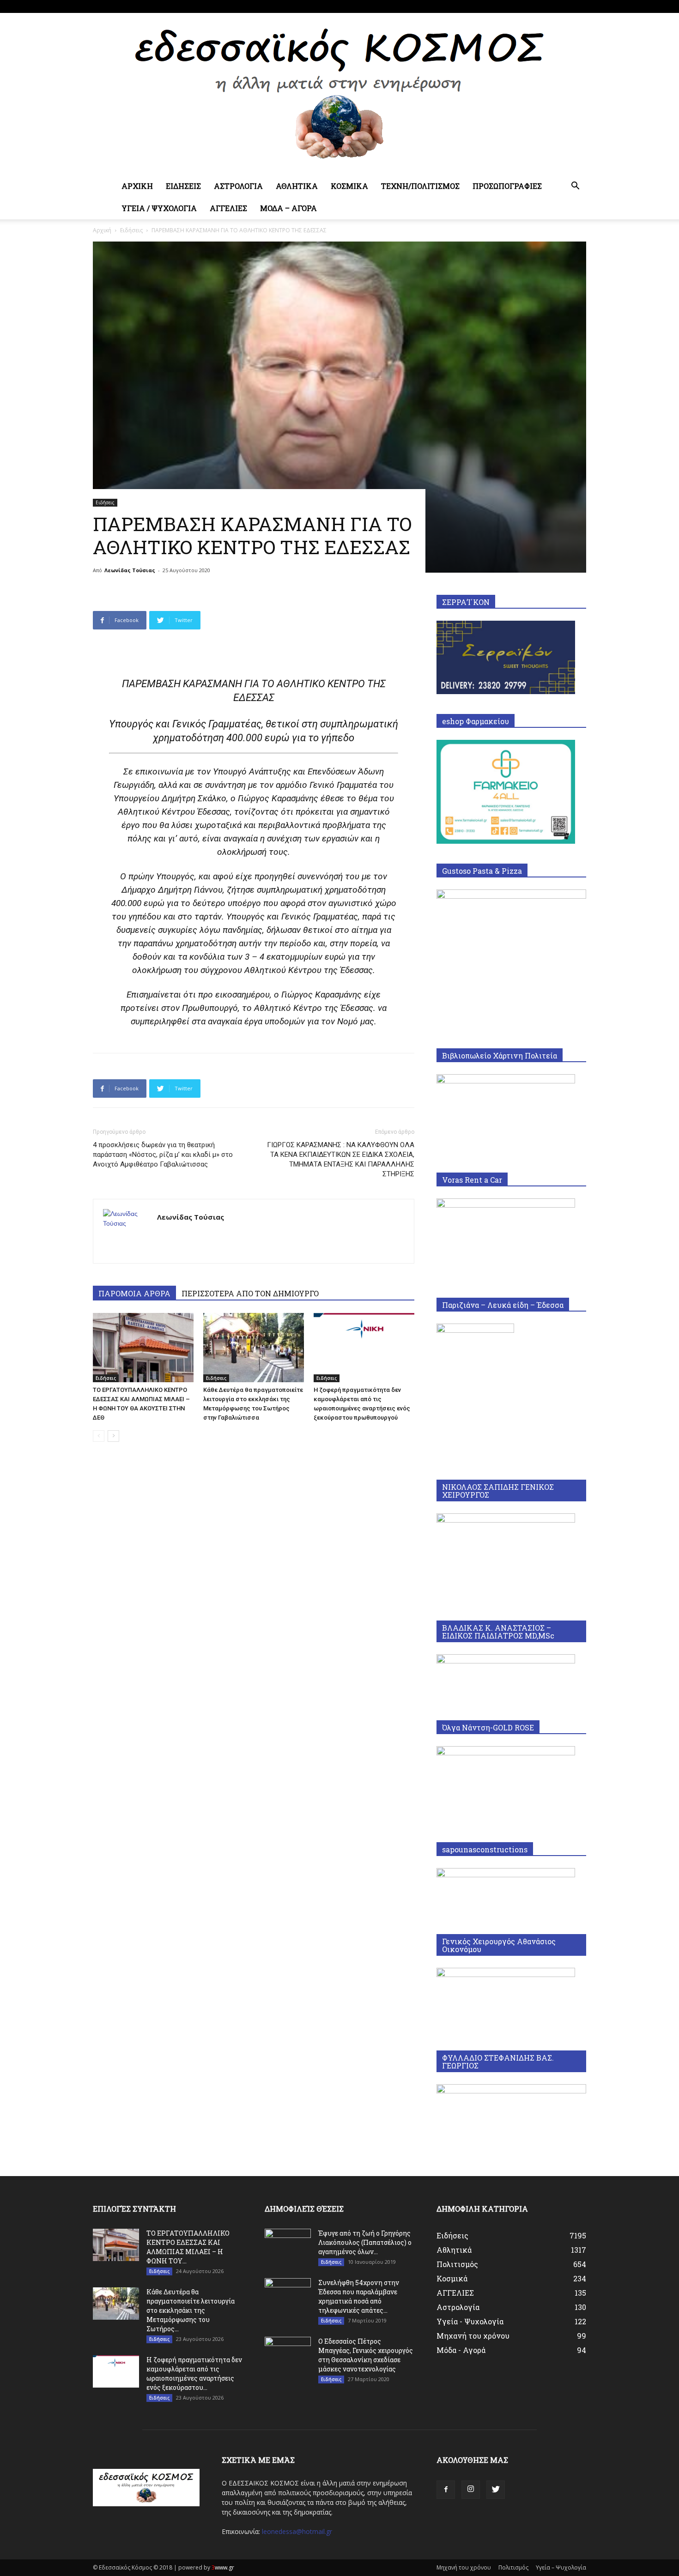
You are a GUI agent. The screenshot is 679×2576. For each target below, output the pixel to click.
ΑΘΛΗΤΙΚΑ (297, 186)
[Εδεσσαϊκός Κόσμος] (339, 94)
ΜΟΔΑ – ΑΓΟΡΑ (288, 208)
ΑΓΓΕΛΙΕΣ (228, 208)
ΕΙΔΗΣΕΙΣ (183, 186)
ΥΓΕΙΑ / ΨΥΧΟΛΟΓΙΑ (159, 208)
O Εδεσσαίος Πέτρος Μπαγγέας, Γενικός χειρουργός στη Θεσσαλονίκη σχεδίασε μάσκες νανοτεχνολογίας (366, 2355)
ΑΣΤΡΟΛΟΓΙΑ (238, 186)
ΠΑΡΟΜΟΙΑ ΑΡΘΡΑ (134, 1293)
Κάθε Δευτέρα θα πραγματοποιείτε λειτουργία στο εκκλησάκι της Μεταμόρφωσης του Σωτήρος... (191, 2310)
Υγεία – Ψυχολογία (561, 2567)
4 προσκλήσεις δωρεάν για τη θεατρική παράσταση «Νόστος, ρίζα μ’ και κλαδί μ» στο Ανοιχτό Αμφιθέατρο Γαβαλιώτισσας (163, 1155)
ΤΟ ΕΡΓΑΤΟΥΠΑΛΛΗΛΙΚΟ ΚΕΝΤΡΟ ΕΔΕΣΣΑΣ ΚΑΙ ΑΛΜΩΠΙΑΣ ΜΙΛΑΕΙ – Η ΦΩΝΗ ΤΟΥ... (188, 2247)
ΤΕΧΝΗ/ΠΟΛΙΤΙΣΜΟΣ (420, 186)
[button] (575, 187)
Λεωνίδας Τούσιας (130, 570)
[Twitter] (579, 6)
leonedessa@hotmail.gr (297, 2531)
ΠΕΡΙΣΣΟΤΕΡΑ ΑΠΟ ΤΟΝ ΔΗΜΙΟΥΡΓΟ (250, 1293)
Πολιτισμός (513, 2567)
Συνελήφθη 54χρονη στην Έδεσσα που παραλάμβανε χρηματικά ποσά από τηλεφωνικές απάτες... (359, 2296)
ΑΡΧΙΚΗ (137, 186)
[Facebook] (549, 6)
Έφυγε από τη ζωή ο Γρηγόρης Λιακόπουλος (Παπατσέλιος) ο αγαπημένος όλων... (365, 2242)
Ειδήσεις (131, 230)
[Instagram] (564, 6)
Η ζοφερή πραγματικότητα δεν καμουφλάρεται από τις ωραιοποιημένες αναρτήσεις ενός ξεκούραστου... (194, 2373)
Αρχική (102, 230)
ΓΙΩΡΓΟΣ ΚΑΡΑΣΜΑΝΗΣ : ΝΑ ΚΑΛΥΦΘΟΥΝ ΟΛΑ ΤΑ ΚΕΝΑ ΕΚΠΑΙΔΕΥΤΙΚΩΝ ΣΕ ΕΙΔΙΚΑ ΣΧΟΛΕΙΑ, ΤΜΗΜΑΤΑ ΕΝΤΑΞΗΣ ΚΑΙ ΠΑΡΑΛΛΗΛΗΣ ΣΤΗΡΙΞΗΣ (341, 1159)
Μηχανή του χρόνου (464, 2567)
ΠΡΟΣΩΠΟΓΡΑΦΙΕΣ (507, 186)
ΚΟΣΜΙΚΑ (349, 186)
